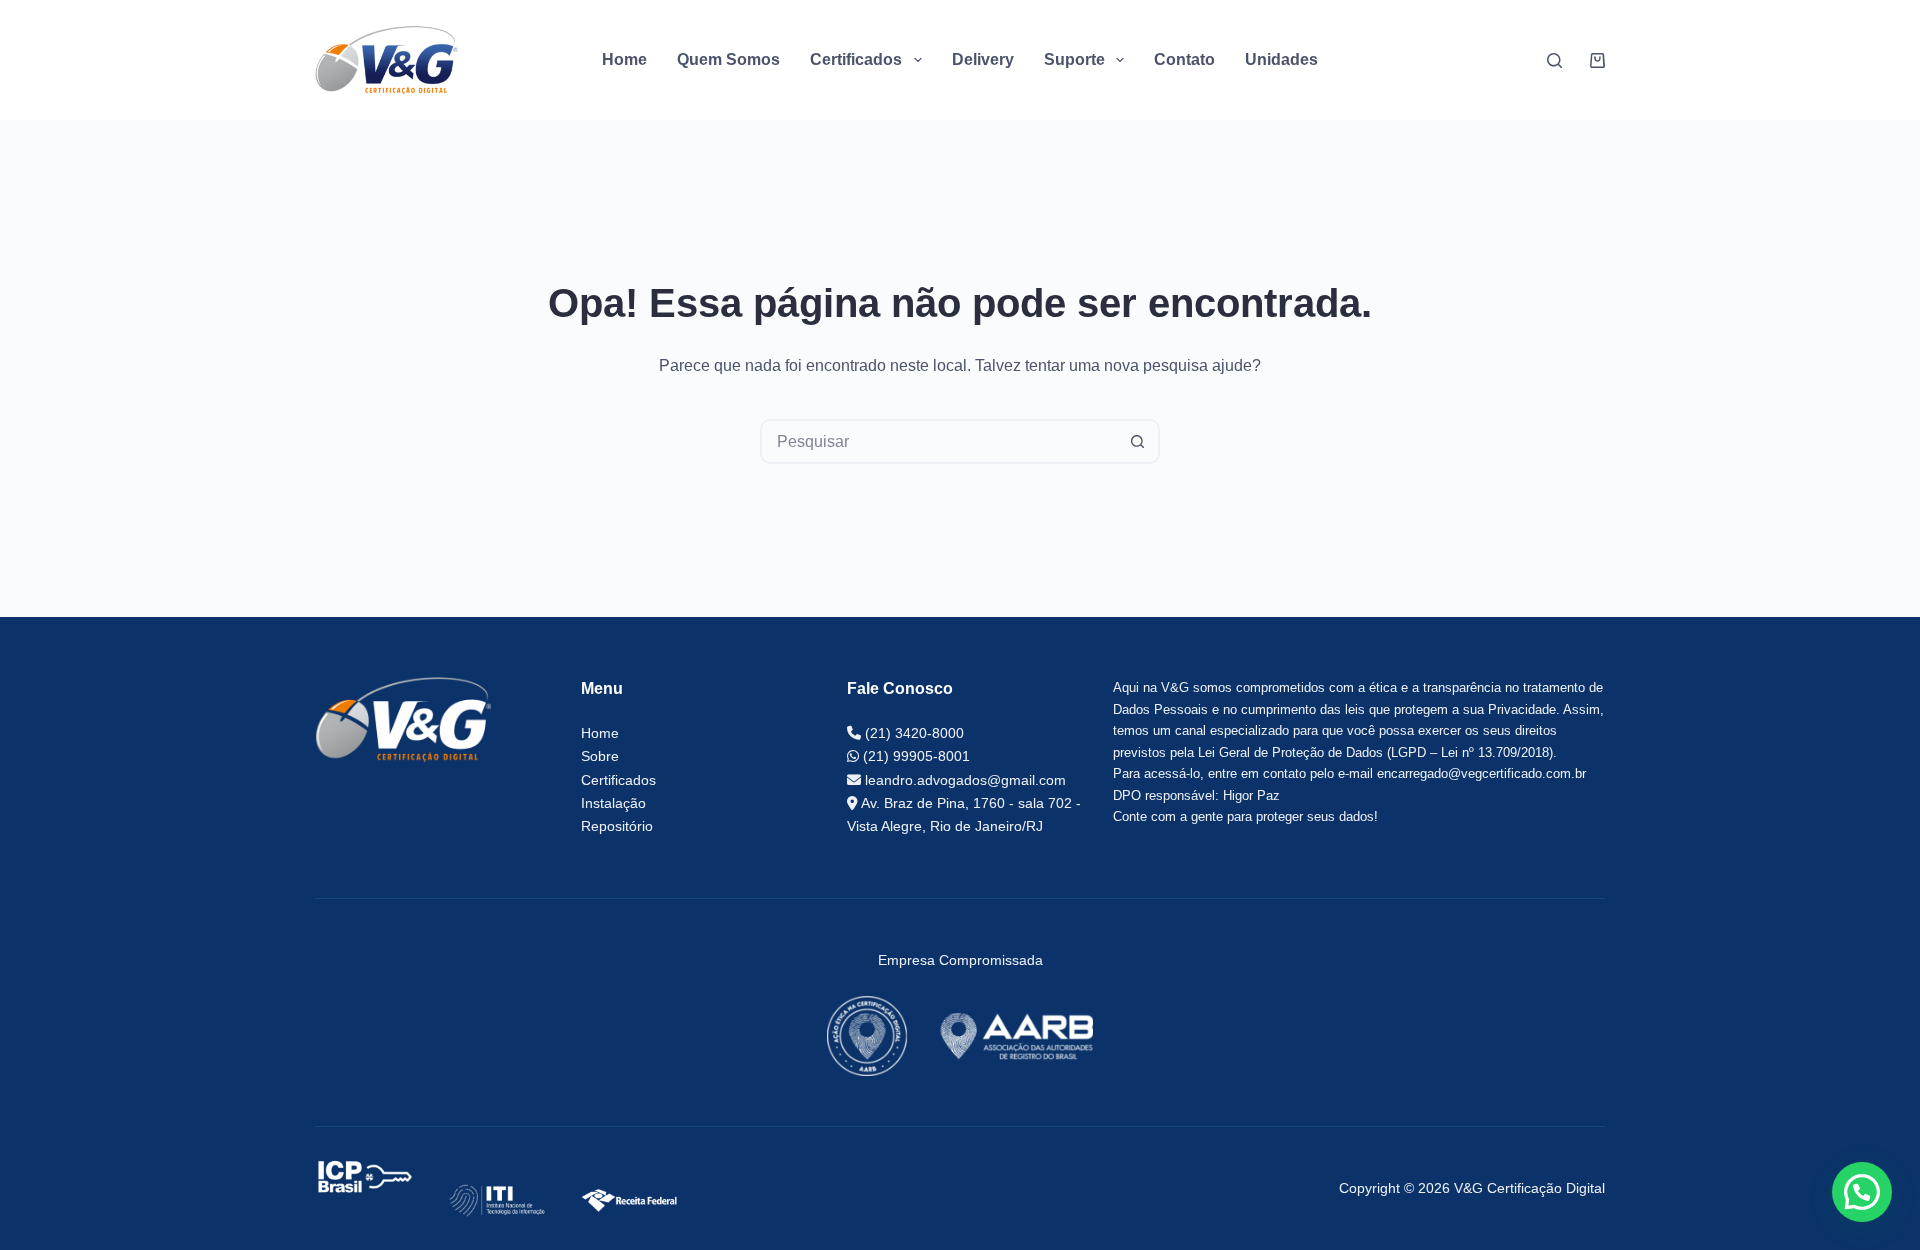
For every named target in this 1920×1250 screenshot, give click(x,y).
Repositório (617, 826)
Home (624, 59)
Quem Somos (728, 59)
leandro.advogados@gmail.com (963, 780)
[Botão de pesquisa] (1137, 441)
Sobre (600, 756)
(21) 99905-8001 (914, 756)
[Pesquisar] (1554, 60)
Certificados (618, 780)
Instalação (613, 803)
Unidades (1281, 59)
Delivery (983, 59)
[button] (1862, 1192)
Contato (1184, 59)
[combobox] (939, 441)
